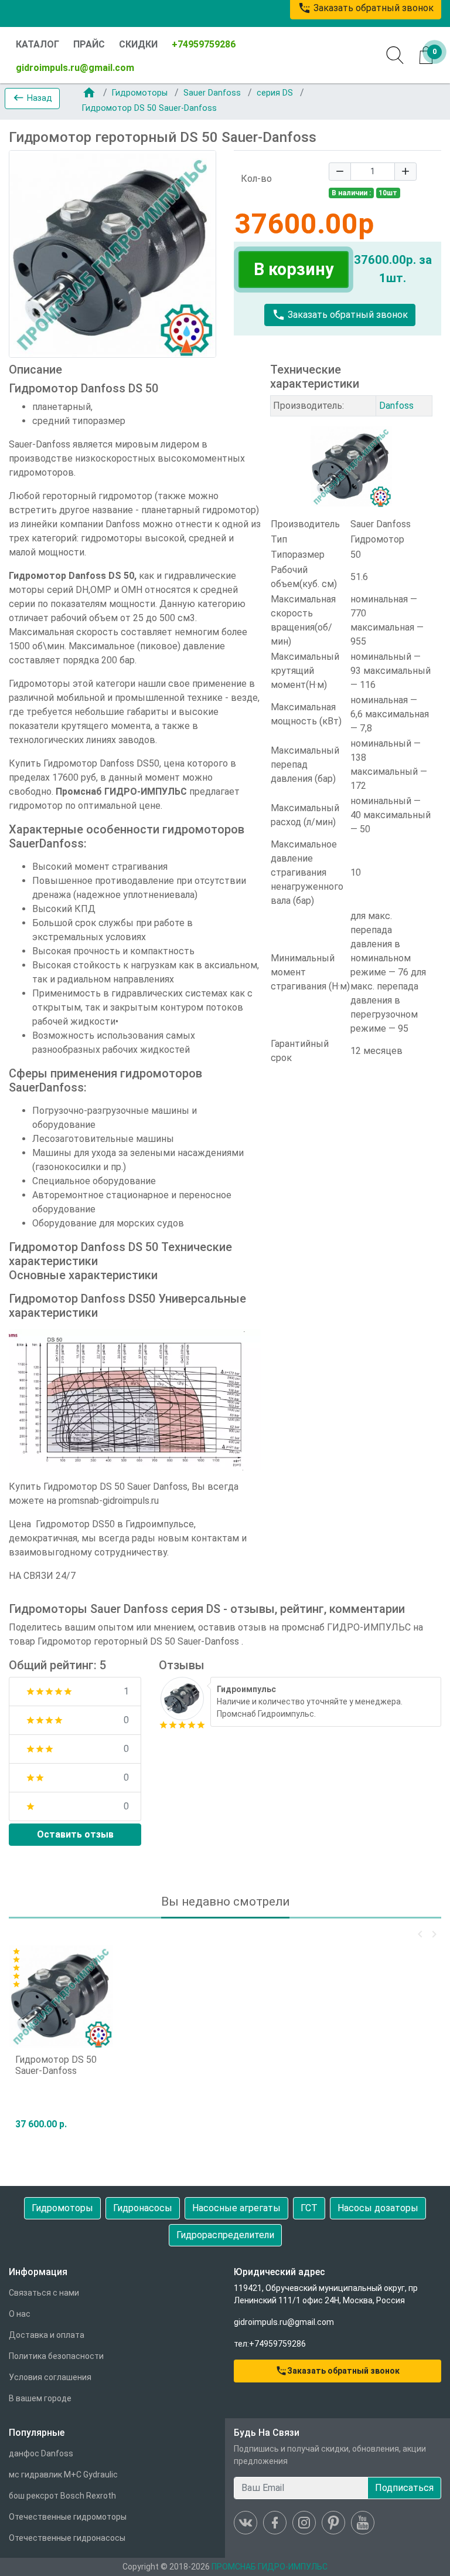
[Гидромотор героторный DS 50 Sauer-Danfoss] (182, 1698)
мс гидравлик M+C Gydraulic (63, 2475)
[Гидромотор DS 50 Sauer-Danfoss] (61, 1996)
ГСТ (309, 2208)
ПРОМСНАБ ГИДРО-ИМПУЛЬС (270, 2567)
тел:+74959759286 (270, 2344)
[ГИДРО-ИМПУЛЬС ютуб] (363, 2523)
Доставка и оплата (47, 2335)
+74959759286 (204, 44)
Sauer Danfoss (213, 93)
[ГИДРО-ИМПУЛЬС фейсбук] (275, 2523)
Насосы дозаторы (378, 2208)
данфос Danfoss (41, 2453)
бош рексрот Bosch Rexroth (62, 2496)
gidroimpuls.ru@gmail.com (75, 68)
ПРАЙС (89, 44)
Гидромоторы (141, 93)
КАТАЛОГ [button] (37, 44)
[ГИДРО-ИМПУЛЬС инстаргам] (304, 2523)
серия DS (276, 93)
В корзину (294, 269)
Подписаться (404, 2488)
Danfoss (396, 406)
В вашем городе (40, 2398)
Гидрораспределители (225, 2235)
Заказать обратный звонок (340, 315)
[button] (32, 99)
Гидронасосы (143, 2208)
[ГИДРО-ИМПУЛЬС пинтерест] (333, 2523)
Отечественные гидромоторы (68, 2517)
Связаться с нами (44, 2293)
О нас (20, 2314)
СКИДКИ (138, 44)
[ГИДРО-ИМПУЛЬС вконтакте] (246, 2523)
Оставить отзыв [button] (75, 1834)
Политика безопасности (56, 2356)
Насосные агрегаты (236, 2208)
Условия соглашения (50, 2377)
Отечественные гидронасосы (67, 2538)
